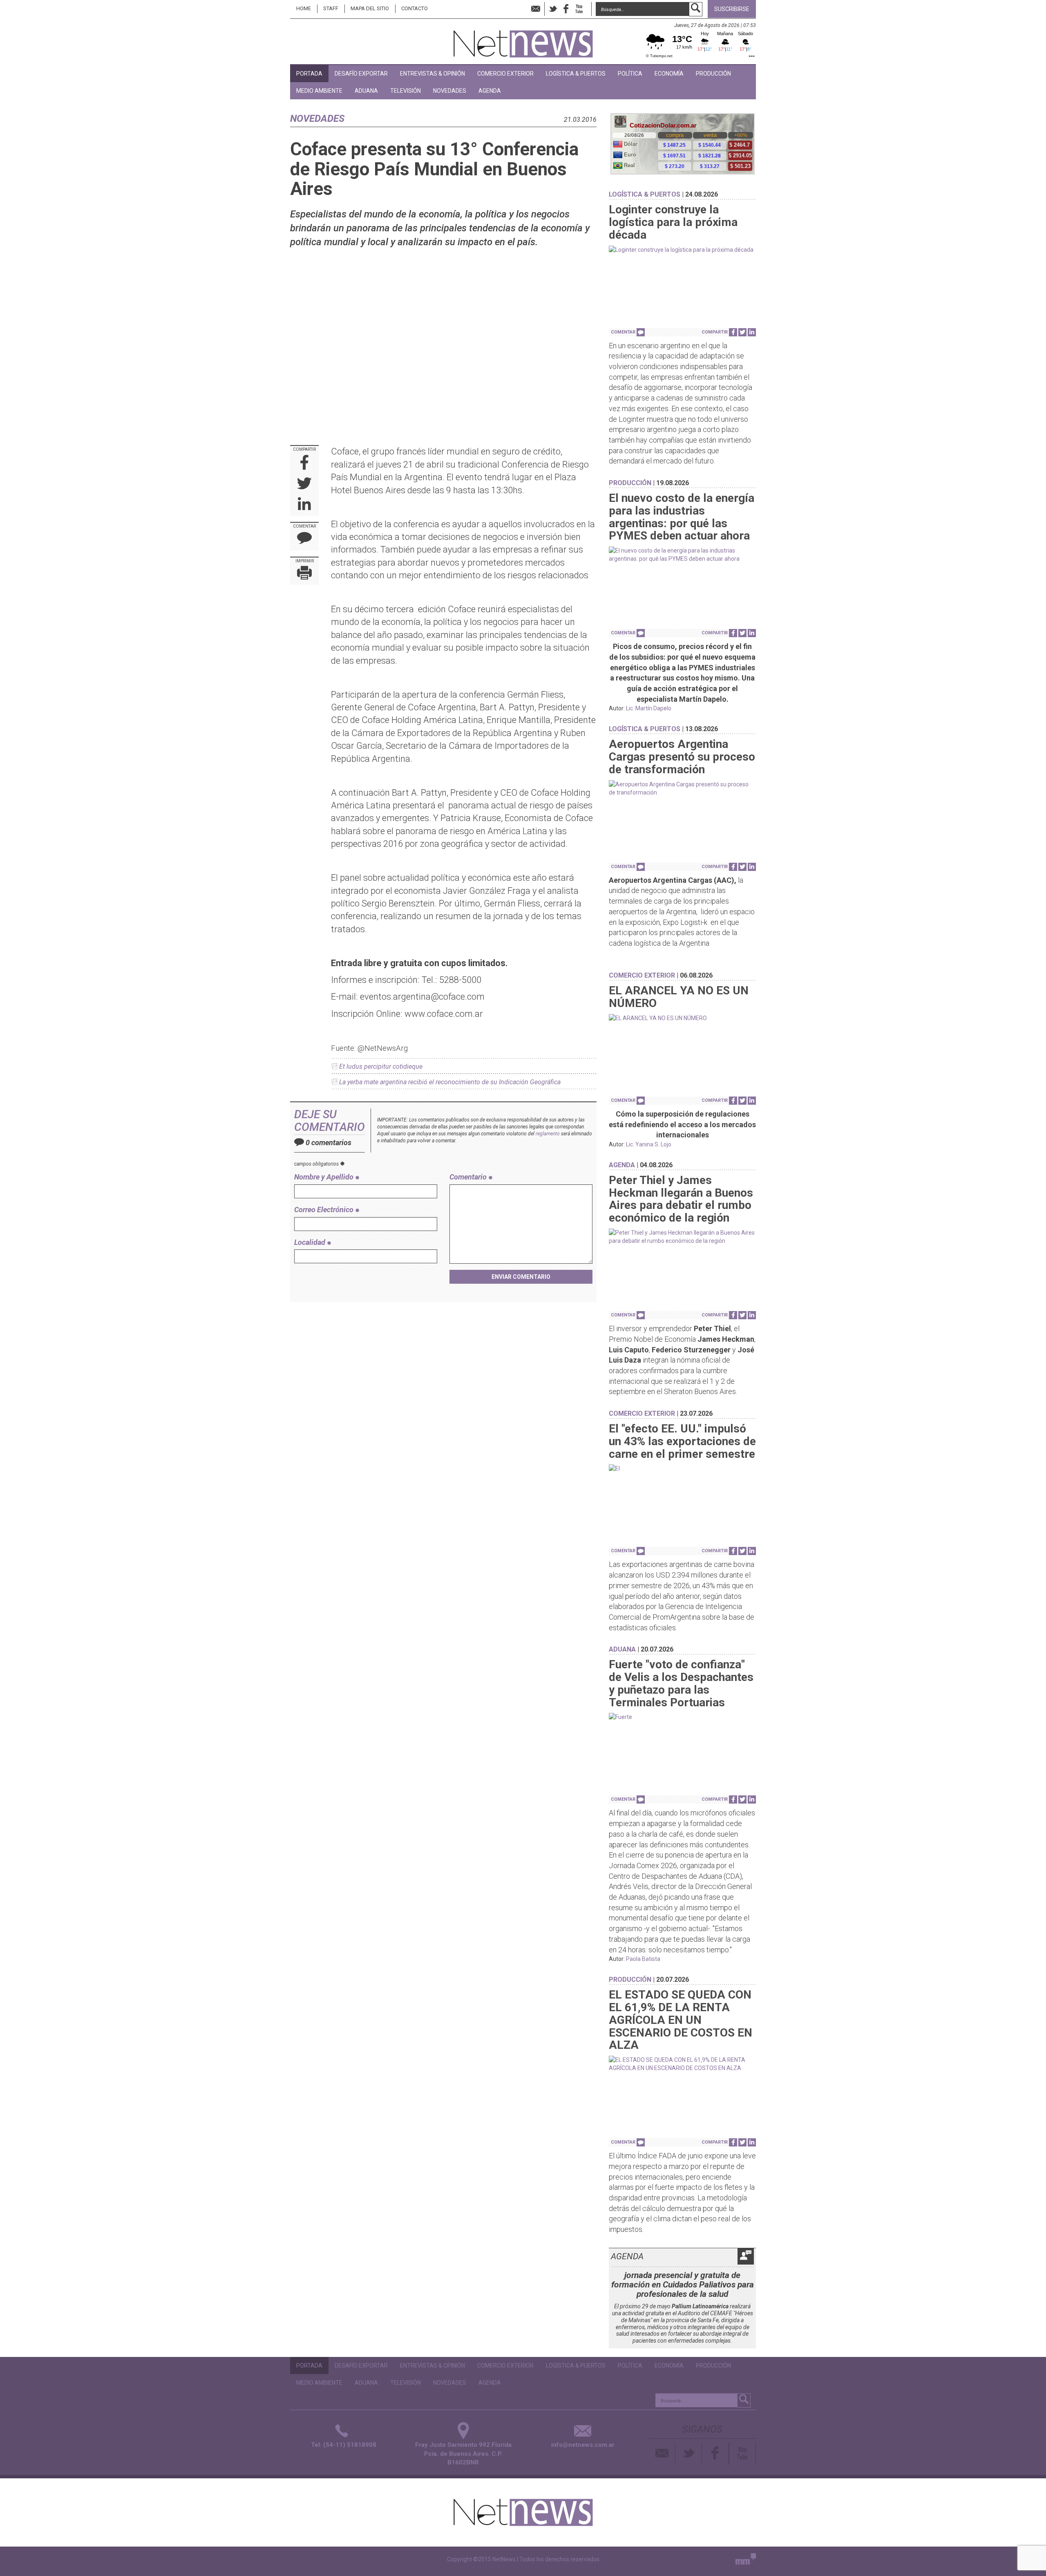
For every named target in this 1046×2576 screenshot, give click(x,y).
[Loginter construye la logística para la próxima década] (682, 250)
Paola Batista (643, 1959)
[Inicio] (523, 40)
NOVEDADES (450, 91)
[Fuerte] (682, 1717)
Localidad (311, 1242)
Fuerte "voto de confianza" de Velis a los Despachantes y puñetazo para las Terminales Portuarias (681, 1683)
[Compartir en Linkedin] (304, 505)
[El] (682, 1468)
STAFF (331, 8)
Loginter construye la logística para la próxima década (673, 222)
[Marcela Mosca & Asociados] (746, 2561)
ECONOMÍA (669, 74)
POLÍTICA (630, 74)
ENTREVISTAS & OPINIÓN (432, 74)
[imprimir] (304, 574)
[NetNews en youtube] (579, 9)
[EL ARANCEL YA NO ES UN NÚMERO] (682, 1018)
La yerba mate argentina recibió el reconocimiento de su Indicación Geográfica (450, 1082)
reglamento (548, 1134)
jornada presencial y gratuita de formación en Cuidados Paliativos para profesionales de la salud (683, 2285)
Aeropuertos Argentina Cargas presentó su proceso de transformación (682, 757)
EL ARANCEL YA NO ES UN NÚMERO (679, 997)
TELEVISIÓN (406, 91)
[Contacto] (662, 2454)
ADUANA (366, 91)
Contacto (415, 8)
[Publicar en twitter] (304, 484)
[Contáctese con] (536, 9)
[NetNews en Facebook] (566, 9)
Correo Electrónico (325, 1210)
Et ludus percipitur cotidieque (381, 1066)
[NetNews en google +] (588, 9)
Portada (309, 74)
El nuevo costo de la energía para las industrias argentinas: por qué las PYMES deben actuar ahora (682, 517)
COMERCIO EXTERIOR (505, 74)
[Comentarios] (304, 540)
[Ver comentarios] (641, 332)
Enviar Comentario (521, 1277)
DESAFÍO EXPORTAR (361, 74)
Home (304, 8)
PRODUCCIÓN (713, 74)
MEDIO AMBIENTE (319, 91)
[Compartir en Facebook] (305, 463)
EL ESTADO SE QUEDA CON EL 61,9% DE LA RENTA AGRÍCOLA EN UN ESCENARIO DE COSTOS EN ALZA (681, 2020)
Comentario (469, 1177)
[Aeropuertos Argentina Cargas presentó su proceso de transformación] (682, 788)
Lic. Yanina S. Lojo (649, 1144)
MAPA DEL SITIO (370, 8)
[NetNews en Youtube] (743, 2454)
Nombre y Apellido (325, 1177)
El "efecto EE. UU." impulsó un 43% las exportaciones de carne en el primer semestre (682, 1441)
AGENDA (490, 91)
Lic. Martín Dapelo (649, 708)
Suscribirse (732, 9)
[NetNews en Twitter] (553, 9)
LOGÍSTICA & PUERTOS (576, 74)
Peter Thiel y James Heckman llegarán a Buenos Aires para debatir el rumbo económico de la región (681, 1199)
